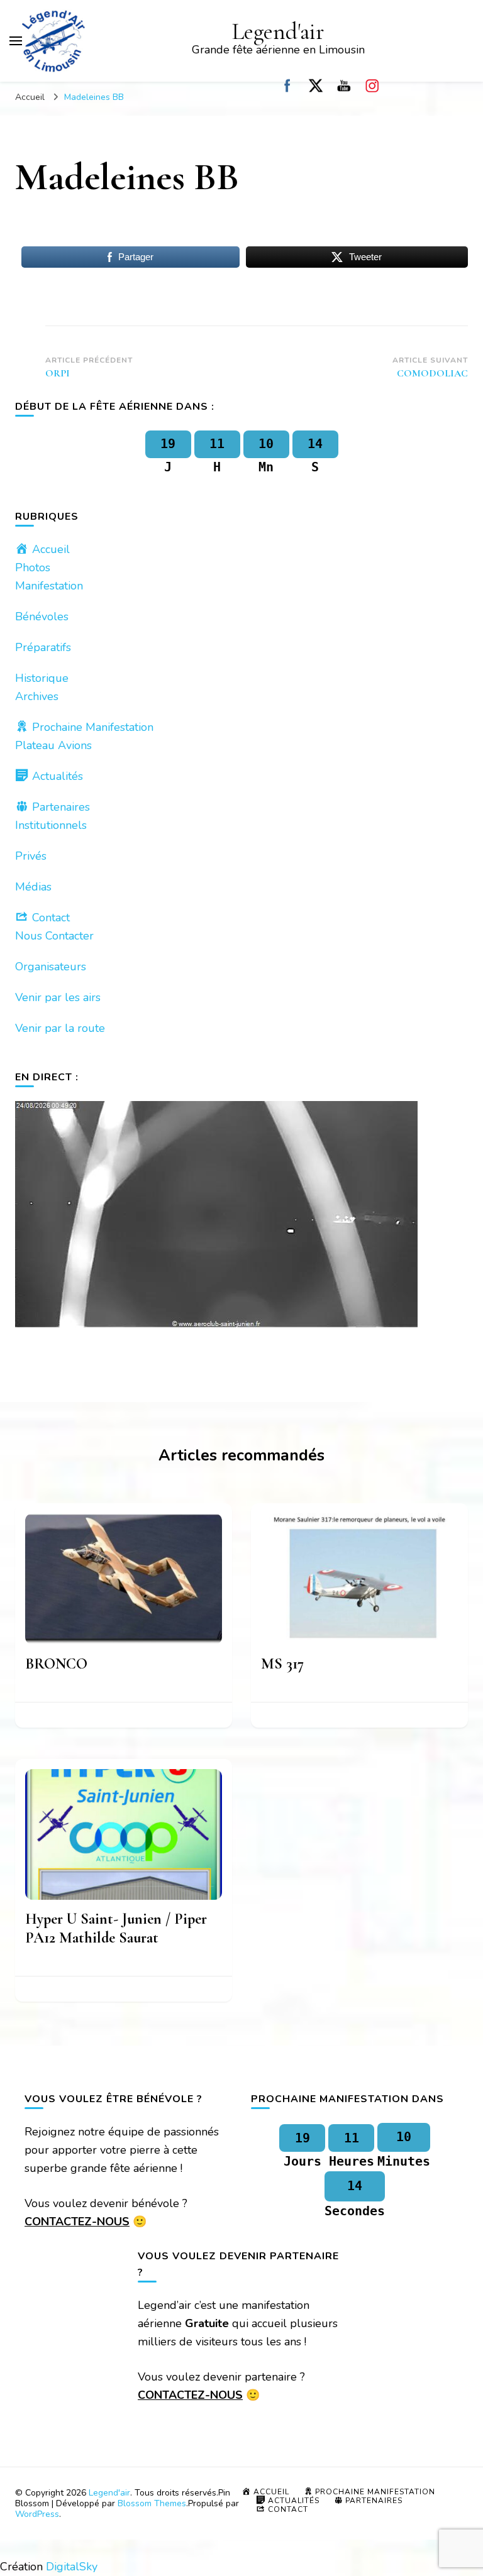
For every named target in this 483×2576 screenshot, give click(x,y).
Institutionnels (51, 825)
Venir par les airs (58, 997)
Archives (37, 696)
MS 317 (282, 1664)
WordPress (37, 2514)
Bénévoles (42, 617)
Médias (33, 887)
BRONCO (56, 1664)
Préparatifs (43, 647)
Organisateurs (51, 967)
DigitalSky (72, 2567)
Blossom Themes (152, 2503)
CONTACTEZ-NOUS (77, 2222)
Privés (31, 856)
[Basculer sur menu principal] (16, 41)
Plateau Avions (53, 745)
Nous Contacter (54, 936)
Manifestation (49, 586)
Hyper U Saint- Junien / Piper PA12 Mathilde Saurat (116, 1928)
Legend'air (278, 32)
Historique (42, 678)
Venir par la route (60, 1028)
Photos (33, 567)
